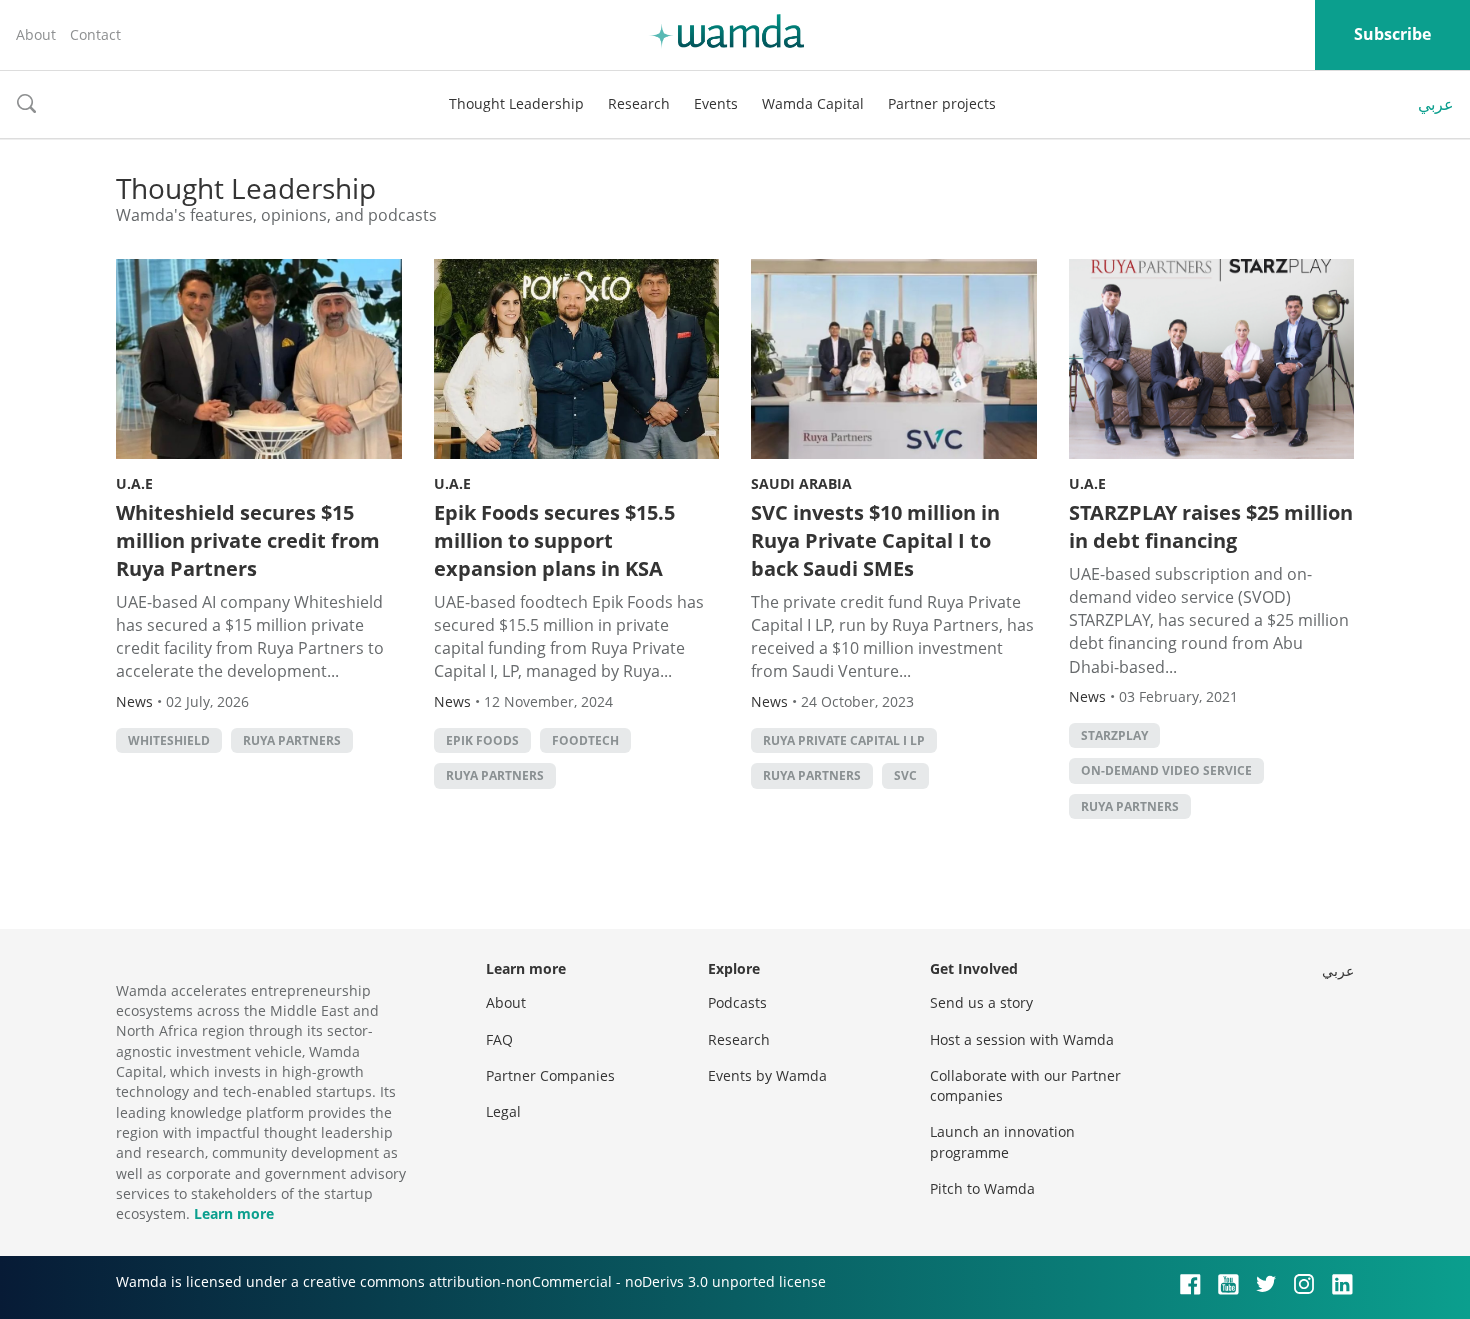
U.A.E (134, 483)
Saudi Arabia (801, 483)
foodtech (585, 740)
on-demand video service (1166, 770)
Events (716, 103)
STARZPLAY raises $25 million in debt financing (1211, 526)
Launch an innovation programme (1002, 1141)
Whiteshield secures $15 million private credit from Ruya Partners (248, 540)
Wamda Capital (813, 103)
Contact (95, 34)
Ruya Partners (292, 740)
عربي (1436, 104)
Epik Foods (482, 740)
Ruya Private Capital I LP (844, 740)
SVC (905, 775)
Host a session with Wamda (1022, 1039)
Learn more (234, 1213)
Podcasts (737, 1002)
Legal (503, 1111)
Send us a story (981, 1002)
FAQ (499, 1039)
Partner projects (942, 103)
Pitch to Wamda (982, 1188)
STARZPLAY (1114, 735)
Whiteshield (169, 740)
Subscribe (1392, 34)
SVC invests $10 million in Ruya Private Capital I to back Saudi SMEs (875, 540)
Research (639, 103)
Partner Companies (550, 1075)
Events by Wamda (767, 1075)
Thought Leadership (516, 103)
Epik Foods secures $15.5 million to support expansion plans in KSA (554, 540)
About (36, 34)
